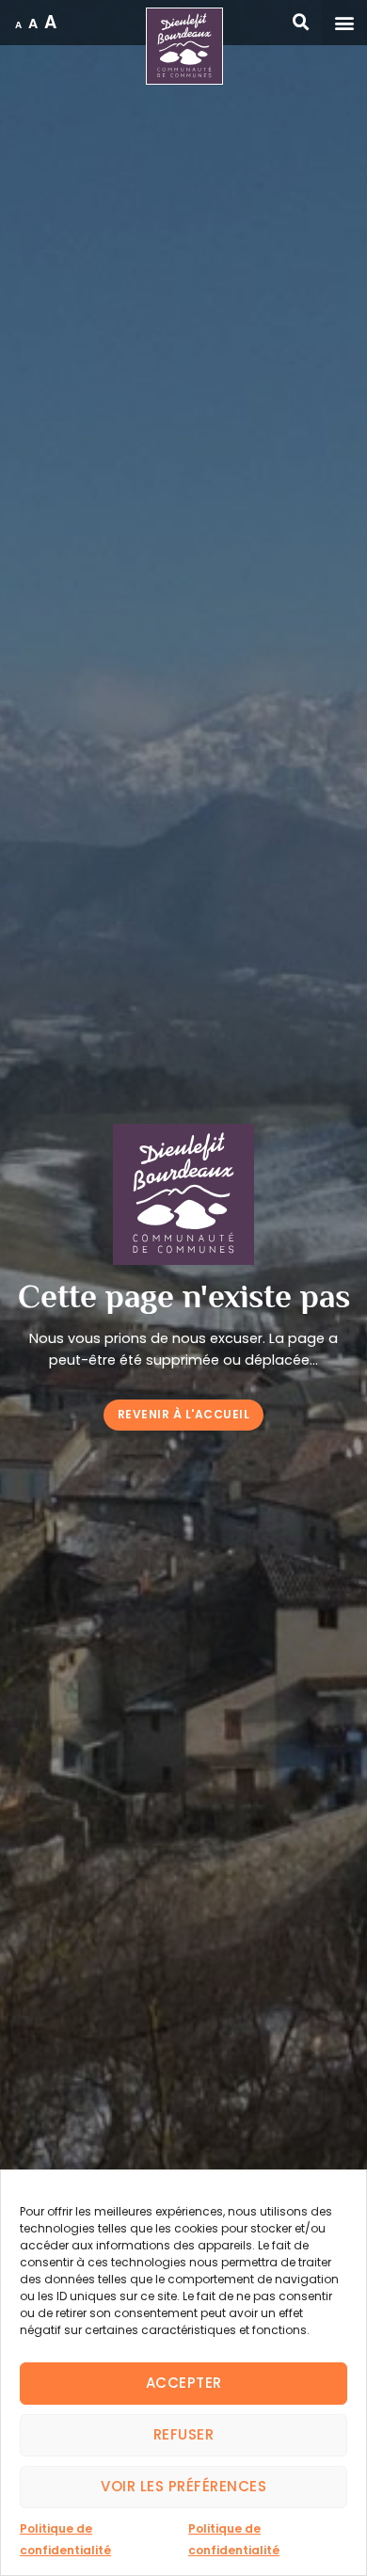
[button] (344, 23)
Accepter (184, 2383)
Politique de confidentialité (65, 2539)
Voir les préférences (183, 2486)
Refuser (184, 2434)
